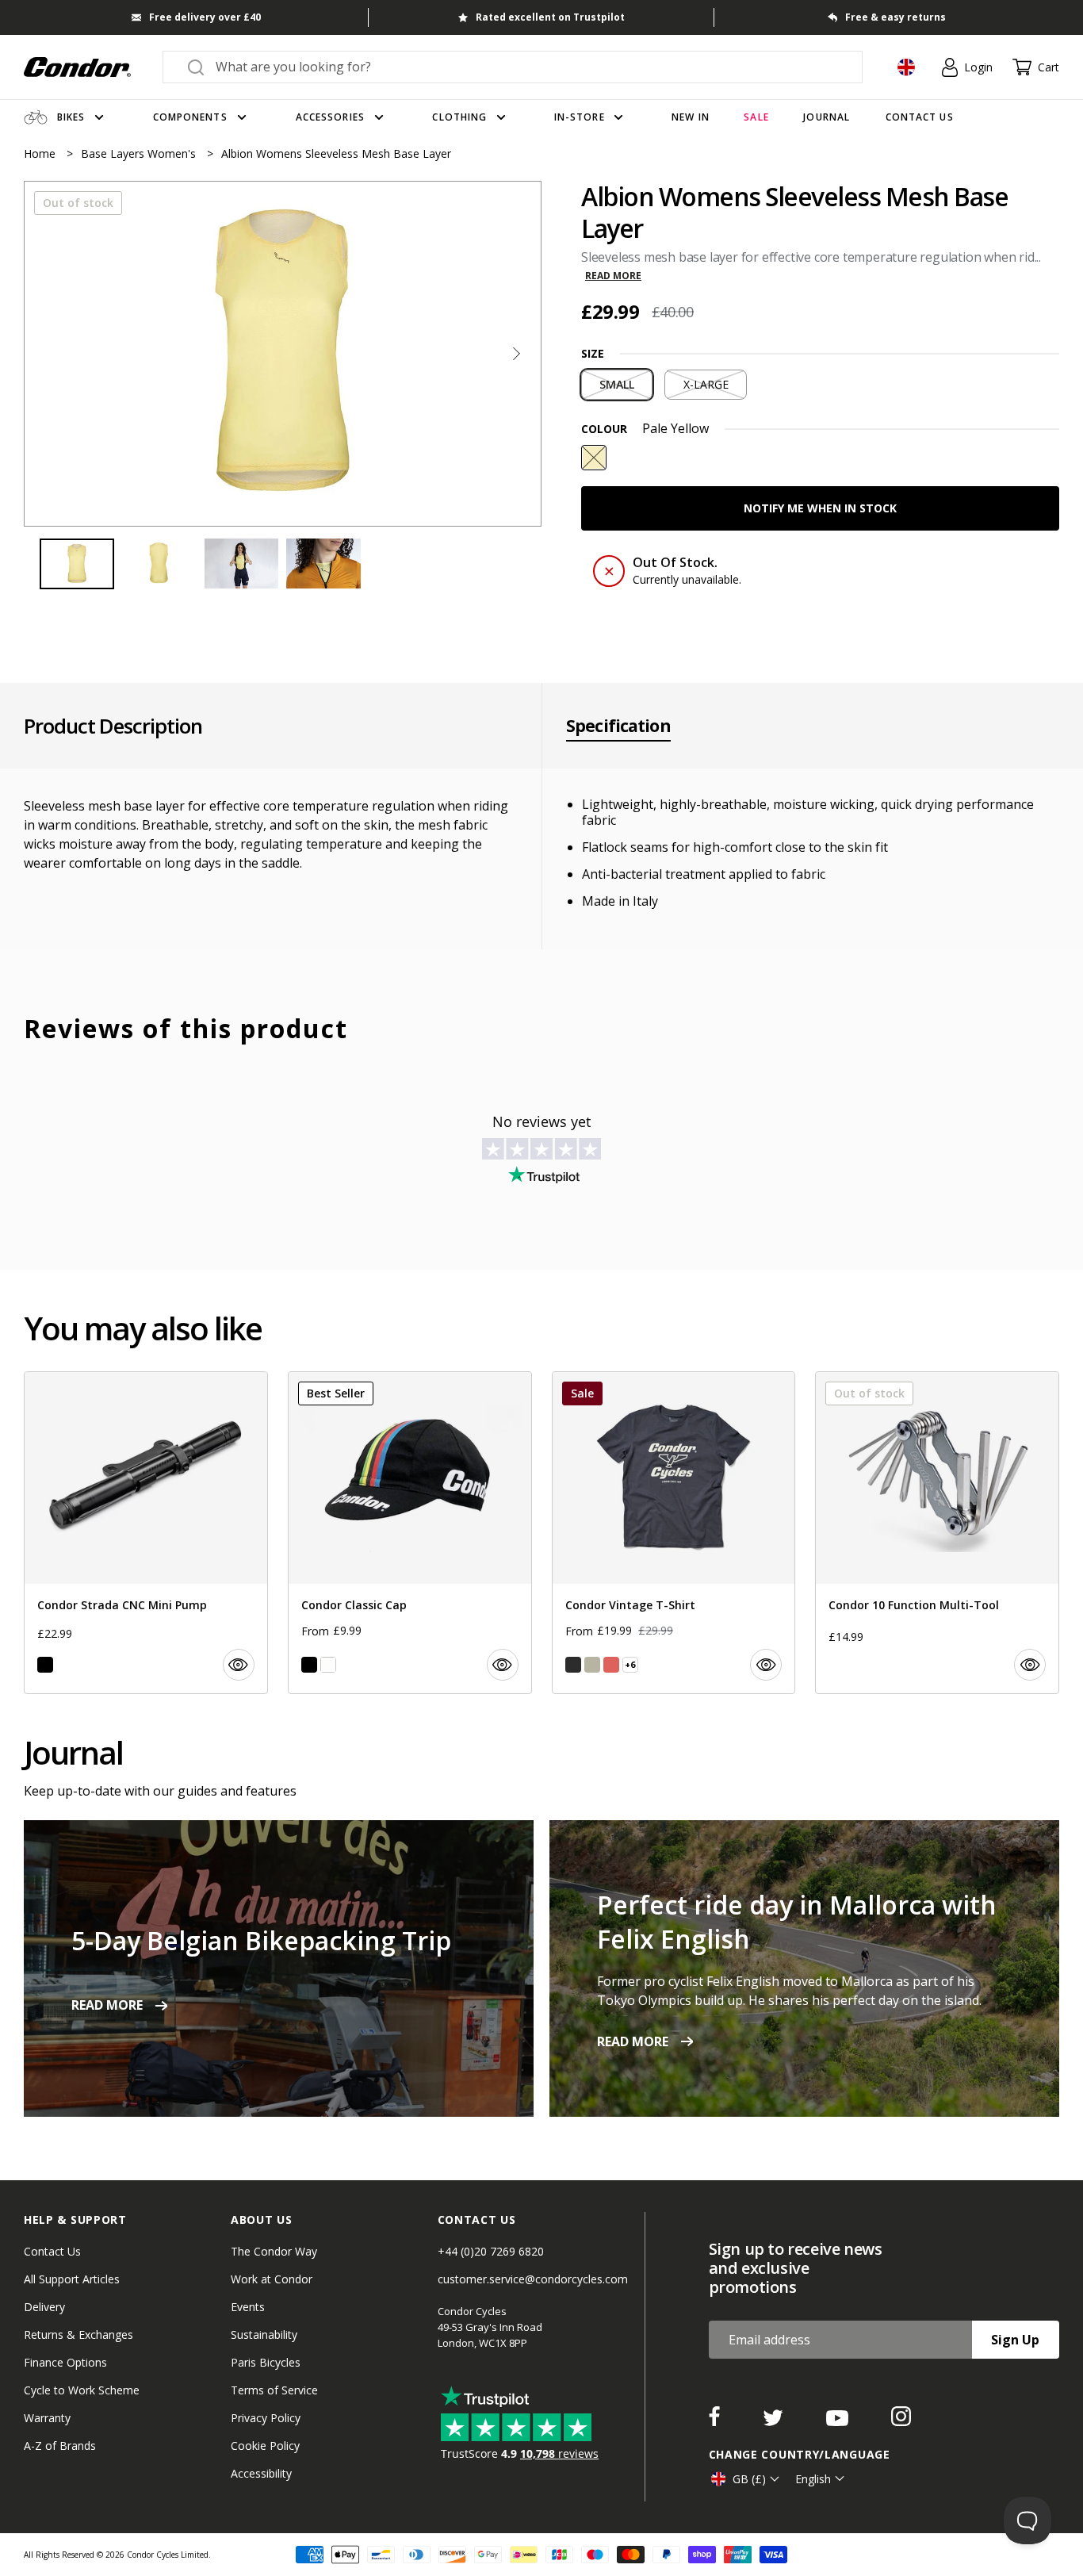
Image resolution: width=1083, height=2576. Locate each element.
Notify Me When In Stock (820, 508)
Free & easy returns (895, 17)
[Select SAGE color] (592, 1665)
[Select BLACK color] (45, 1665)
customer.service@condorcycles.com (533, 2279)
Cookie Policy (265, 2446)
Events (248, 2307)
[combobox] (527, 67)
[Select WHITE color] (328, 1665)
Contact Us (52, 2251)
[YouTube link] (839, 2421)
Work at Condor (272, 2279)
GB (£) (749, 2479)
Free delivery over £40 (205, 17)
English (813, 2479)
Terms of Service (274, 2390)
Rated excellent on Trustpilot (550, 17)
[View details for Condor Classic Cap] (410, 1533)
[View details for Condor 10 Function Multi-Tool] (937, 1533)
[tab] (283, 354)
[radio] (617, 385)
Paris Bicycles (266, 2362)
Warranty (47, 2418)
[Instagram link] (901, 2421)
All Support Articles (72, 2279)
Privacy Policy (266, 2418)
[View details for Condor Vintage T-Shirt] (674, 1533)
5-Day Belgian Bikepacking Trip (261, 1940)
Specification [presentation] (618, 726)
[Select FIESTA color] (611, 1665)
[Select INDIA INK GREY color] (573, 1665)
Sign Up (1015, 2340)
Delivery (44, 2307)
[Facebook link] (716, 2421)
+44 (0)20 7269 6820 (491, 2251)
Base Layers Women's (140, 153)
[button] (516, 354)
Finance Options (65, 2362)
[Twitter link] (775, 2421)
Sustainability (264, 2334)
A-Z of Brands (60, 2446)
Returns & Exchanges (78, 2334)
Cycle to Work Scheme (82, 2390)
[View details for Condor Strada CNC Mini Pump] (146, 1533)
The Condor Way (274, 2251)
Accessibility (261, 2473)
